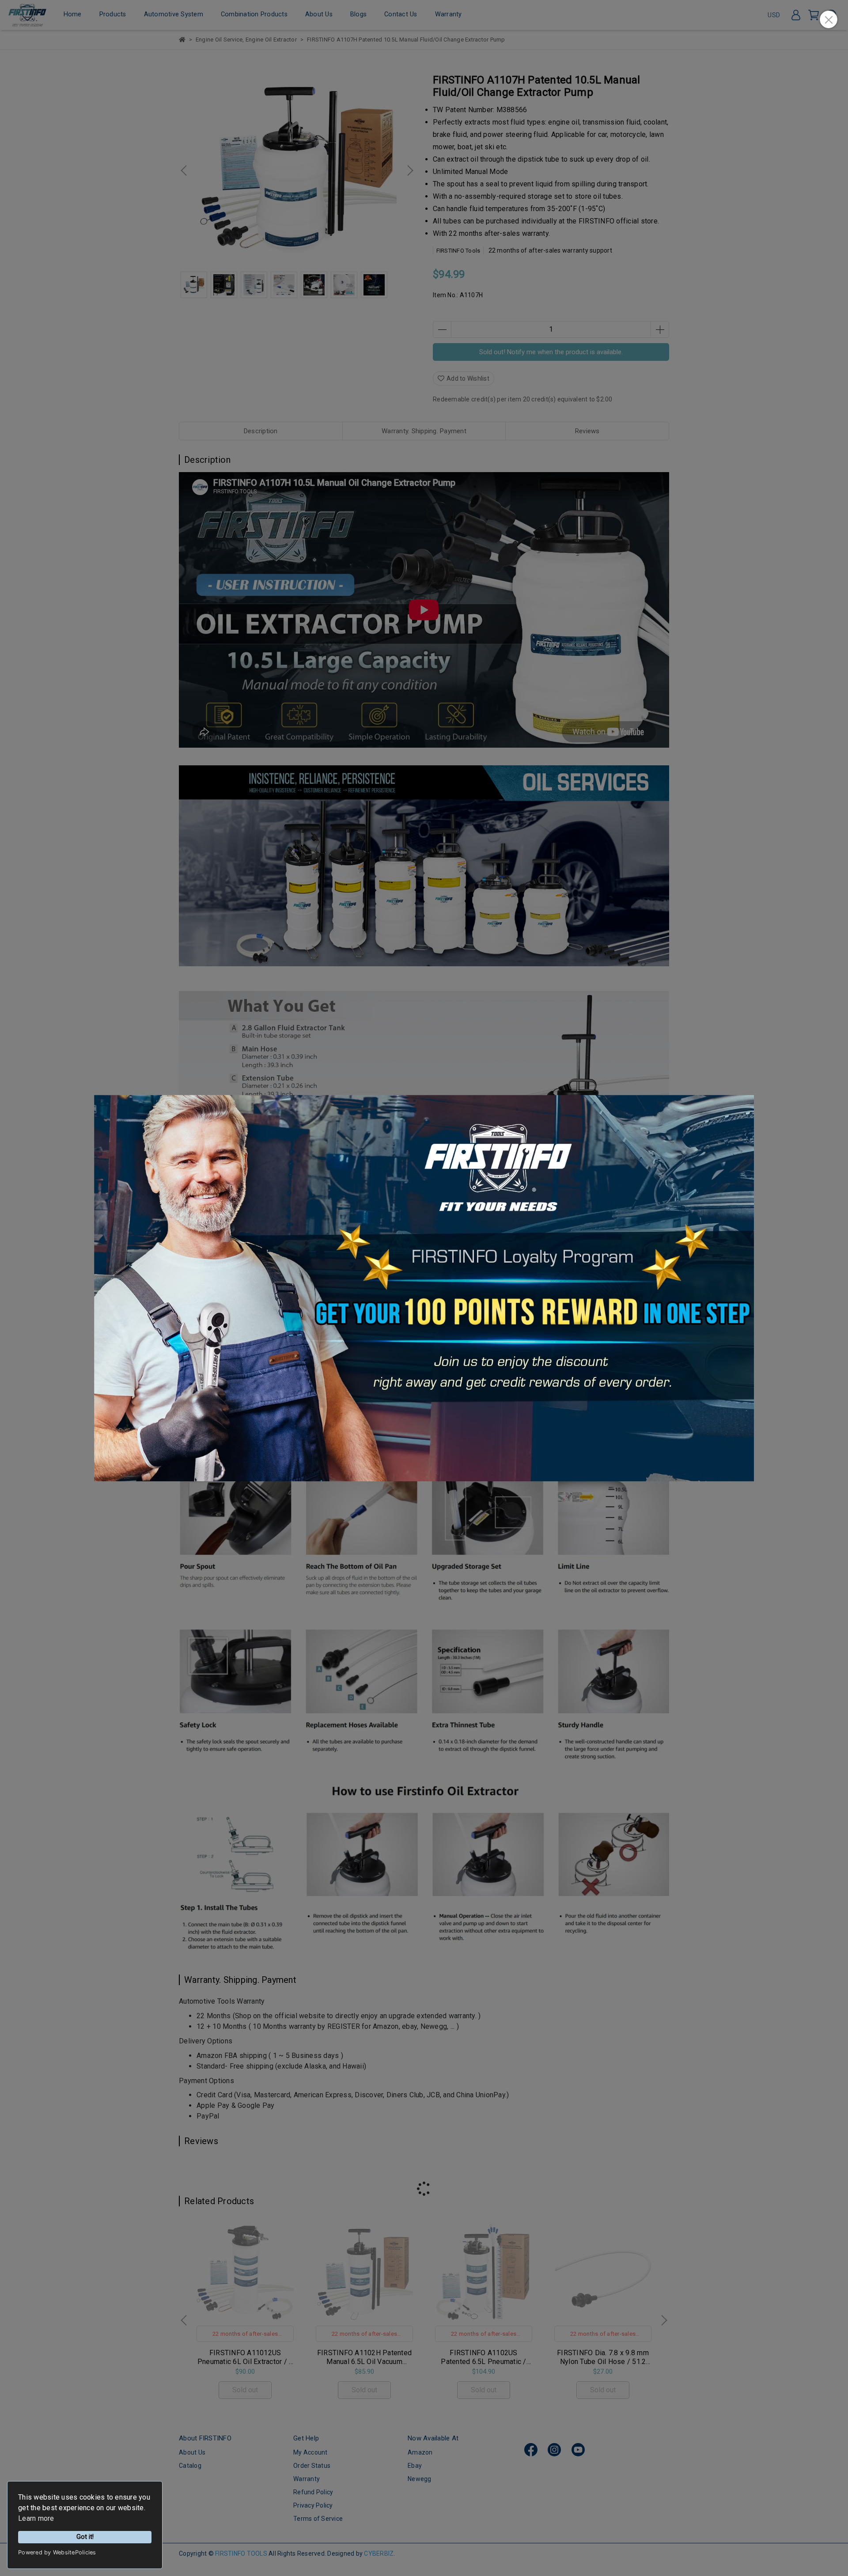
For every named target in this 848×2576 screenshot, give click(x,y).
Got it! (85, 2537)
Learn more (36, 2518)
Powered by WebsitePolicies (57, 2552)
